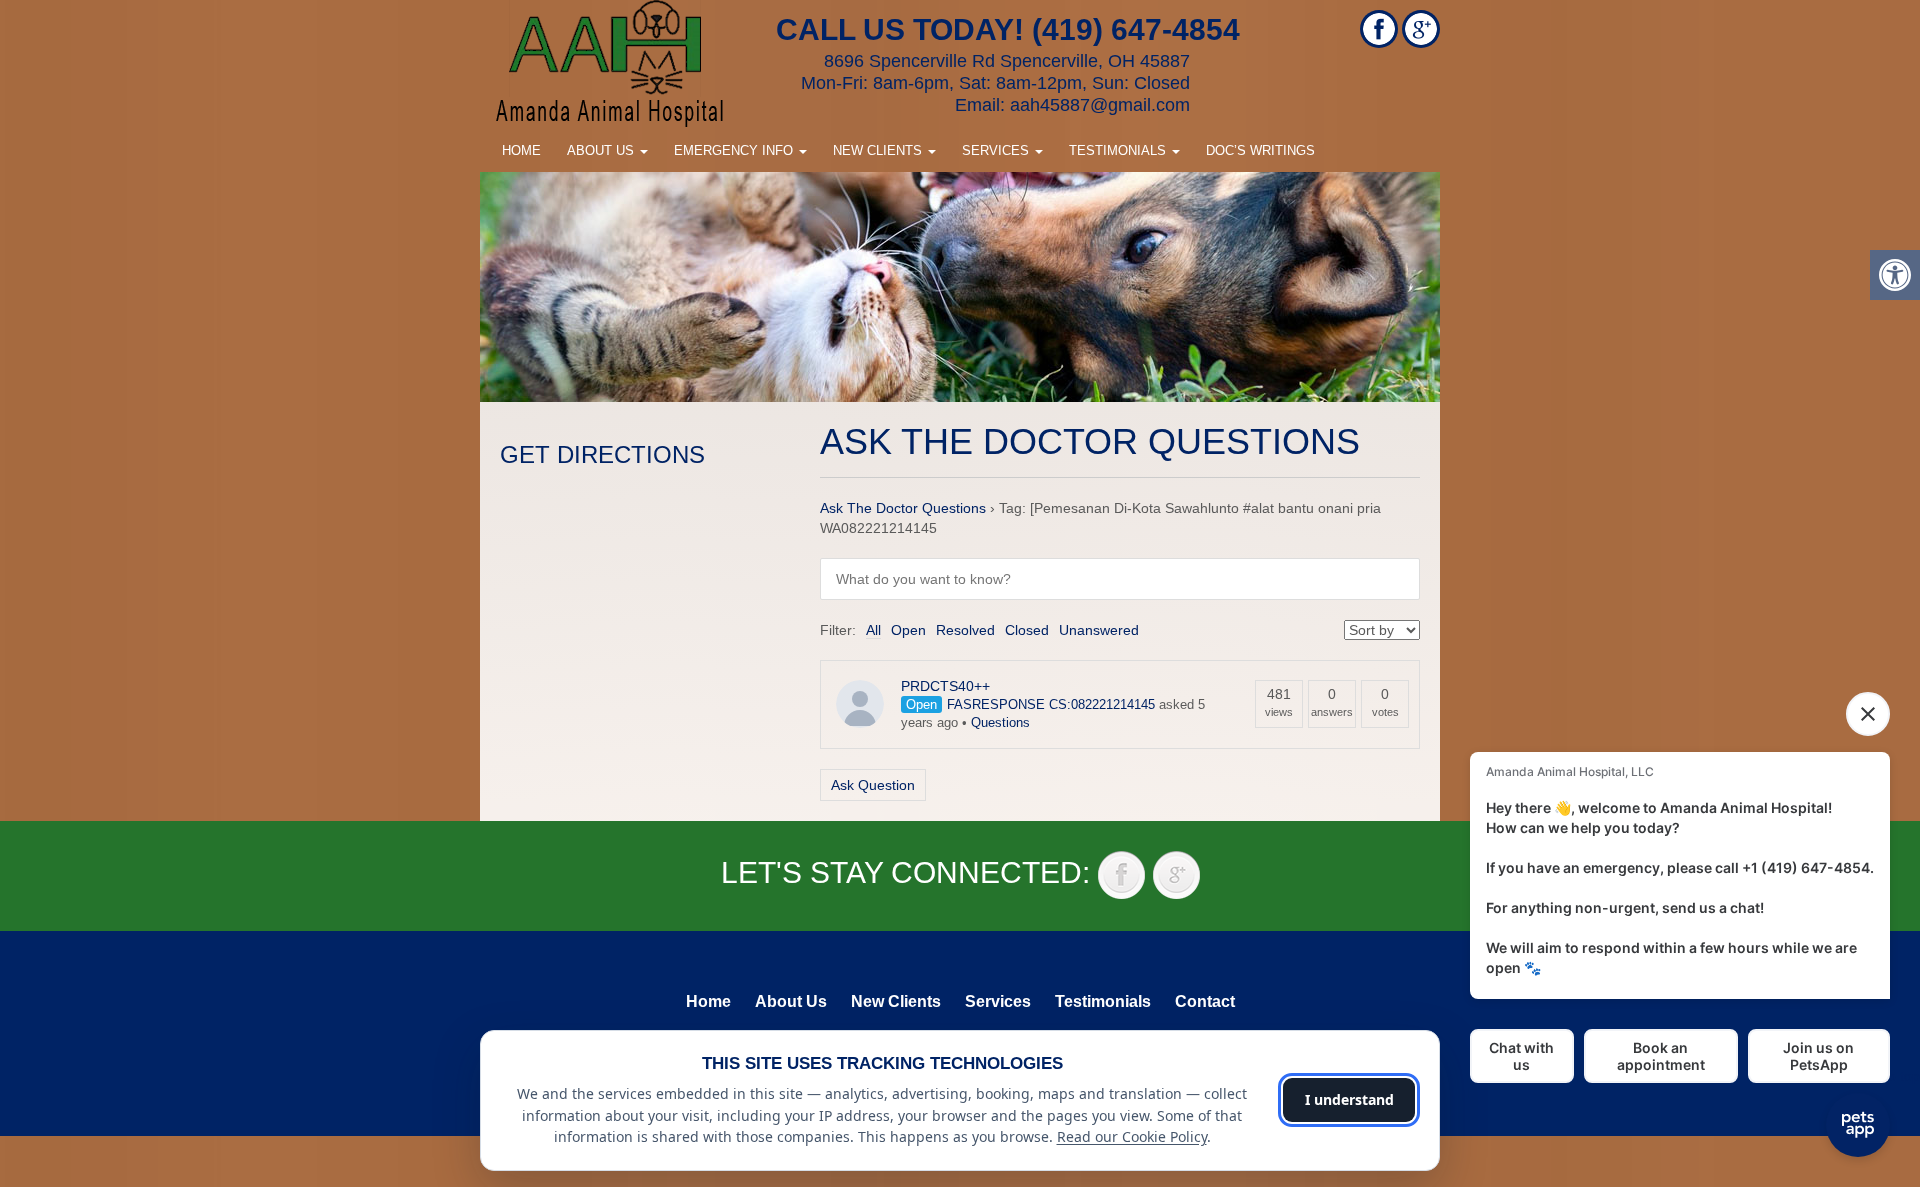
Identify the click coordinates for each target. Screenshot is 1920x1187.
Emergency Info (735, 150)
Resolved (965, 630)
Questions (1000, 722)
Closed (1027, 630)
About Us (602, 150)
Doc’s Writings (1260, 150)
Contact (1205, 1001)
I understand (1349, 1099)
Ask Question (873, 785)
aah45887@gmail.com (1100, 105)
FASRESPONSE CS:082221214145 (1051, 704)
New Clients (879, 150)
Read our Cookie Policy (1132, 1136)
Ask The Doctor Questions (903, 508)
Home (521, 150)
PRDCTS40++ (945, 686)
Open (908, 630)
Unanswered (1099, 630)
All (873, 630)
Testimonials (1119, 150)
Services (997, 150)
